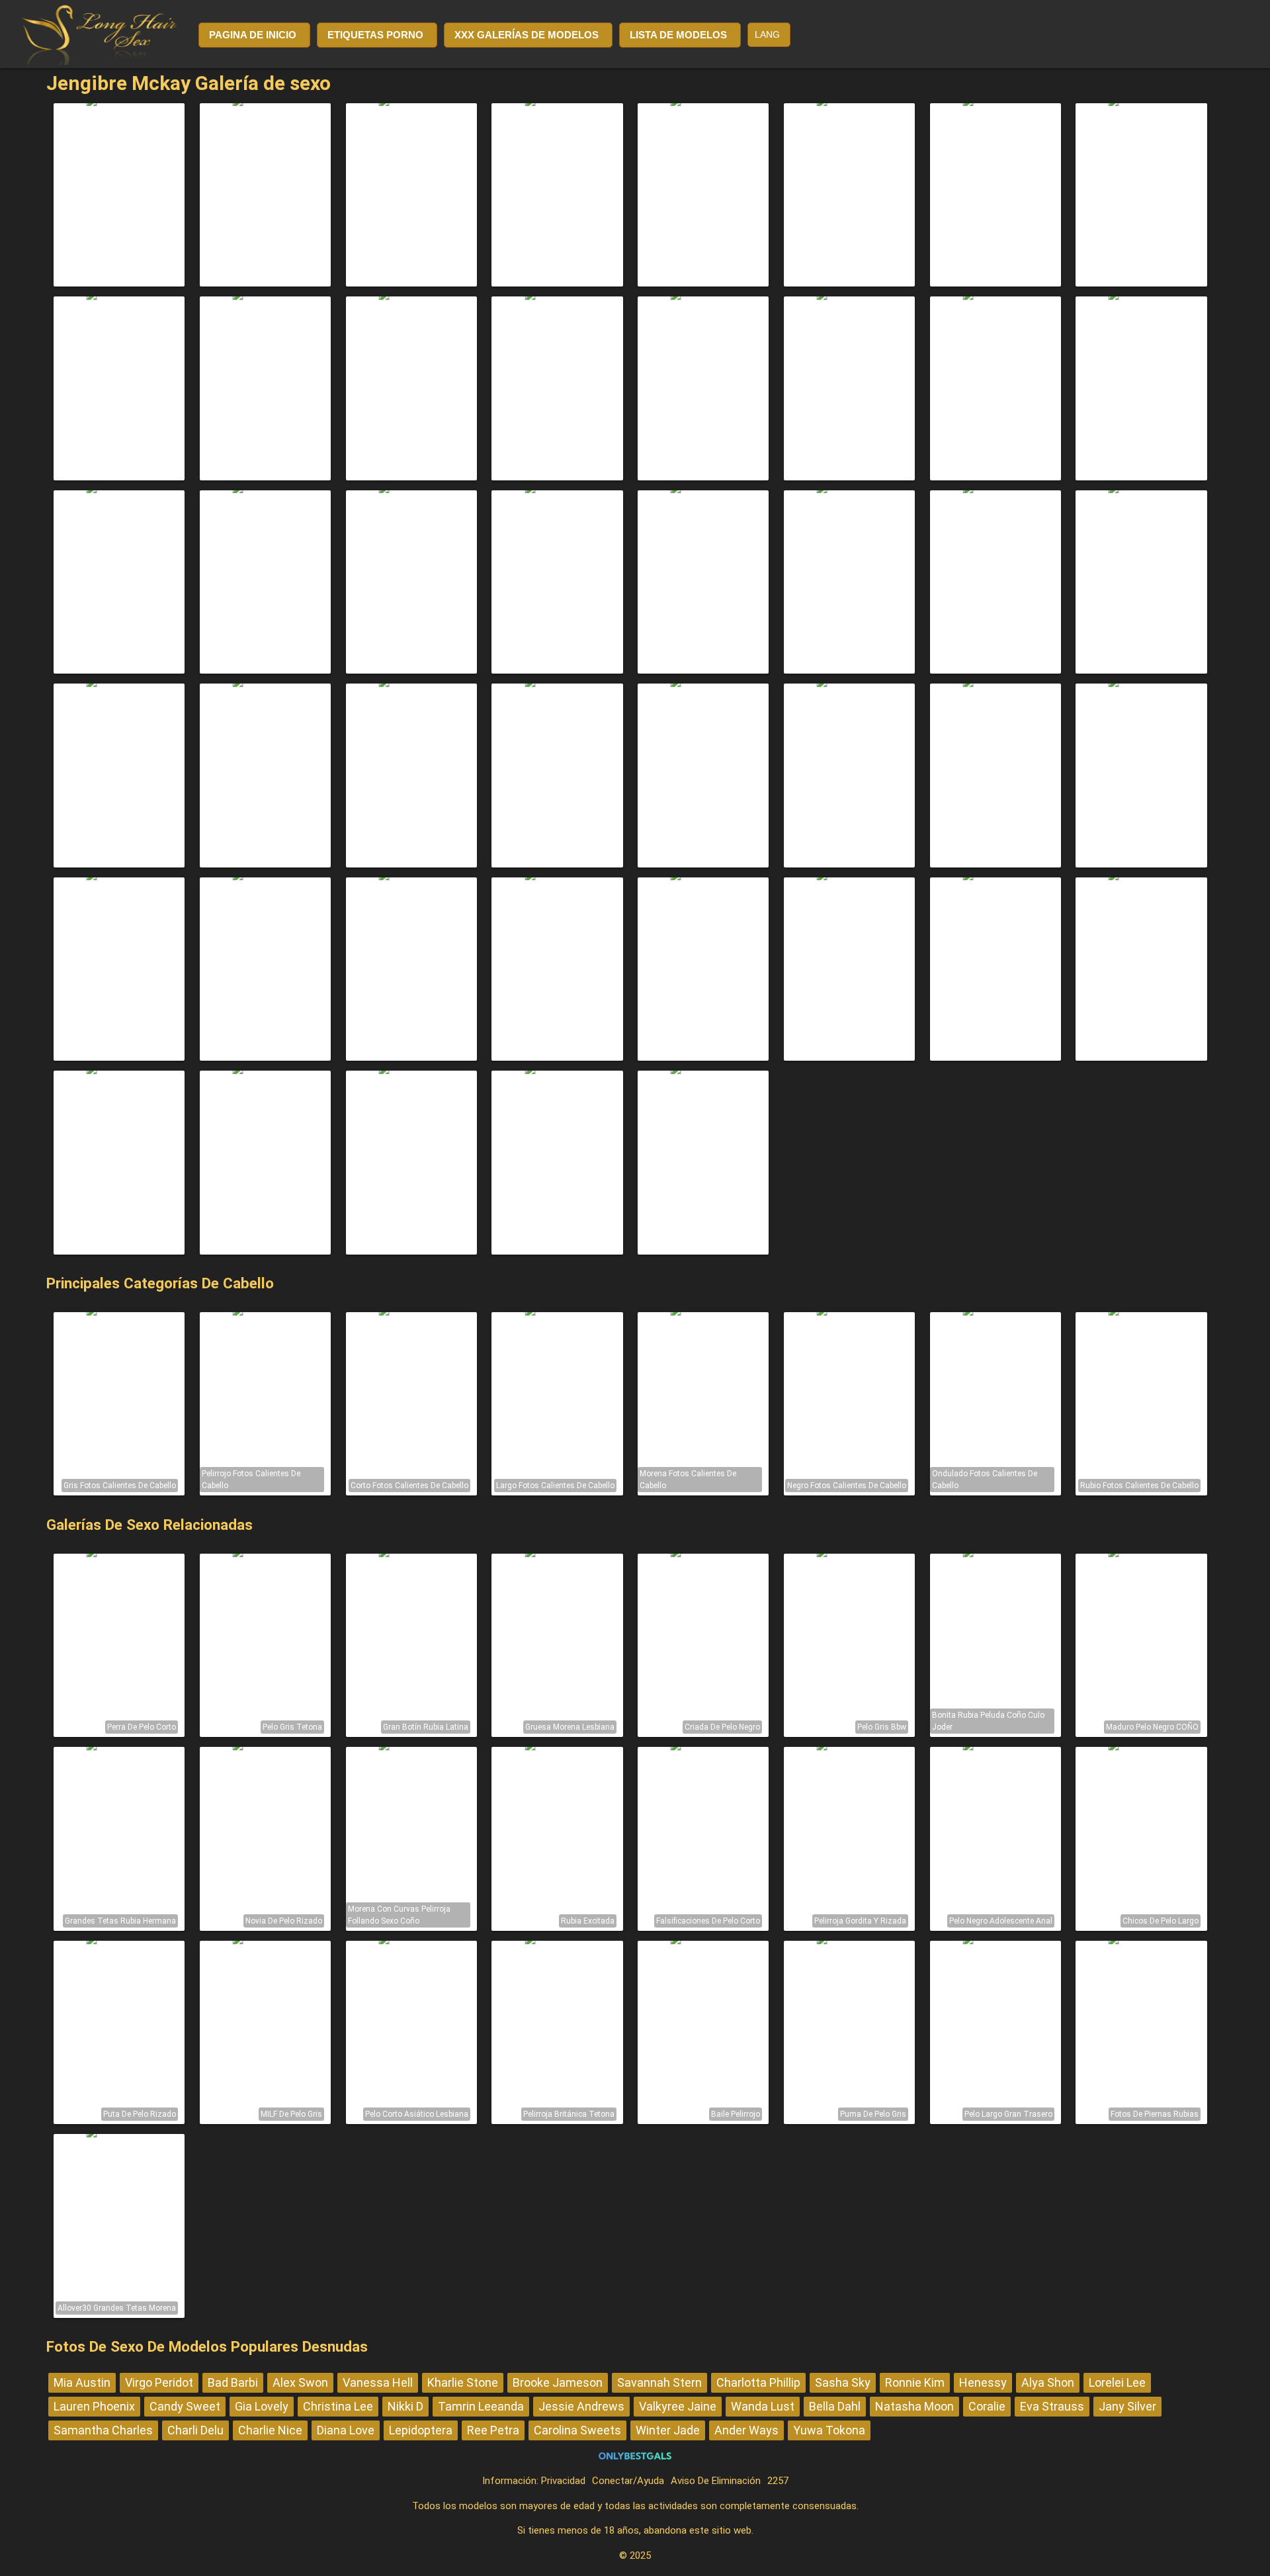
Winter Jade (668, 2430)
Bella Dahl (835, 2406)
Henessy (983, 2382)
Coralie (987, 2406)
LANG (767, 34)
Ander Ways (746, 2430)
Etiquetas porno (375, 35)
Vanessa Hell (378, 2382)
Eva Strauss (1052, 2406)
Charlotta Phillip (758, 2382)
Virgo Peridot (159, 2382)
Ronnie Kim (915, 2382)
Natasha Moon (914, 2406)
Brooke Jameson (558, 2382)
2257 (778, 2481)
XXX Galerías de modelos (527, 35)
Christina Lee (338, 2406)
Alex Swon (300, 2382)
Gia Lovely (262, 2406)
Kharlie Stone (463, 2382)
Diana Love (346, 2430)
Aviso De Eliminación (716, 2481)
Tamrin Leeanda (481, 2406)
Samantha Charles (103, 2430)
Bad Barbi (233, 2382)
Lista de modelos (678, 35)
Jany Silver (1127, 2406)
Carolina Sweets (577, 2430)
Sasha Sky (843, 2382)
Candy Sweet (185, 2406)
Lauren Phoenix (94, 2406)
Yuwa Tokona (829, 2430)
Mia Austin (82, 2382)
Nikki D (405, 2406)
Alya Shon (1048, 2382)
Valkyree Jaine (678, 2406)
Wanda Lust (763, 2406)
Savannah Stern (659, 2382)
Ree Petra (493, 2430)
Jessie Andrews (581, 2406)
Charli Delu (195, 2430)
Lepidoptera (421, 2430)
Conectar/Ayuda (628, 2481)
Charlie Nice (270, 2430)
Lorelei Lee (1117, 2382)
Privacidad (563, 2481)
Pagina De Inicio (253, 35)
